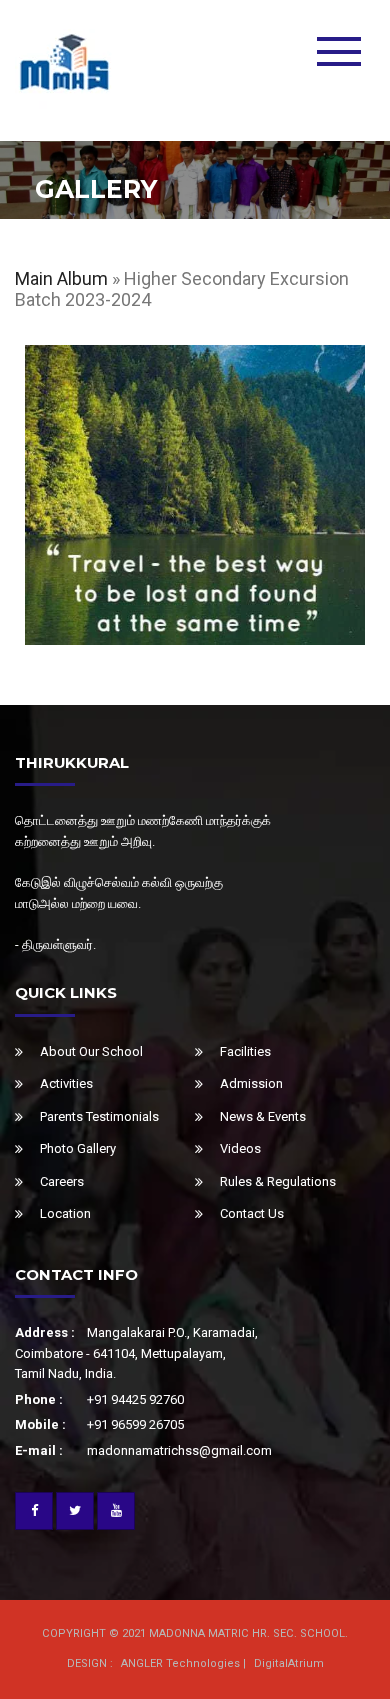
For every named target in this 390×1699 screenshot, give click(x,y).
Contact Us (252, 1213)
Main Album (61, 278)
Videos (240, 1148)
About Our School (91, 1051)
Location (65, 1213)
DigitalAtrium (289, 1663)
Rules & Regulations (278, 1181)
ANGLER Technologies (180, 1663)
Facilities (245, 1051)
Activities (66, 1083)
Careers (62, 1181)
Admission (251, 1083)
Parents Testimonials (99, 1116)
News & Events (263, 1116)
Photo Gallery (78, 1148)
